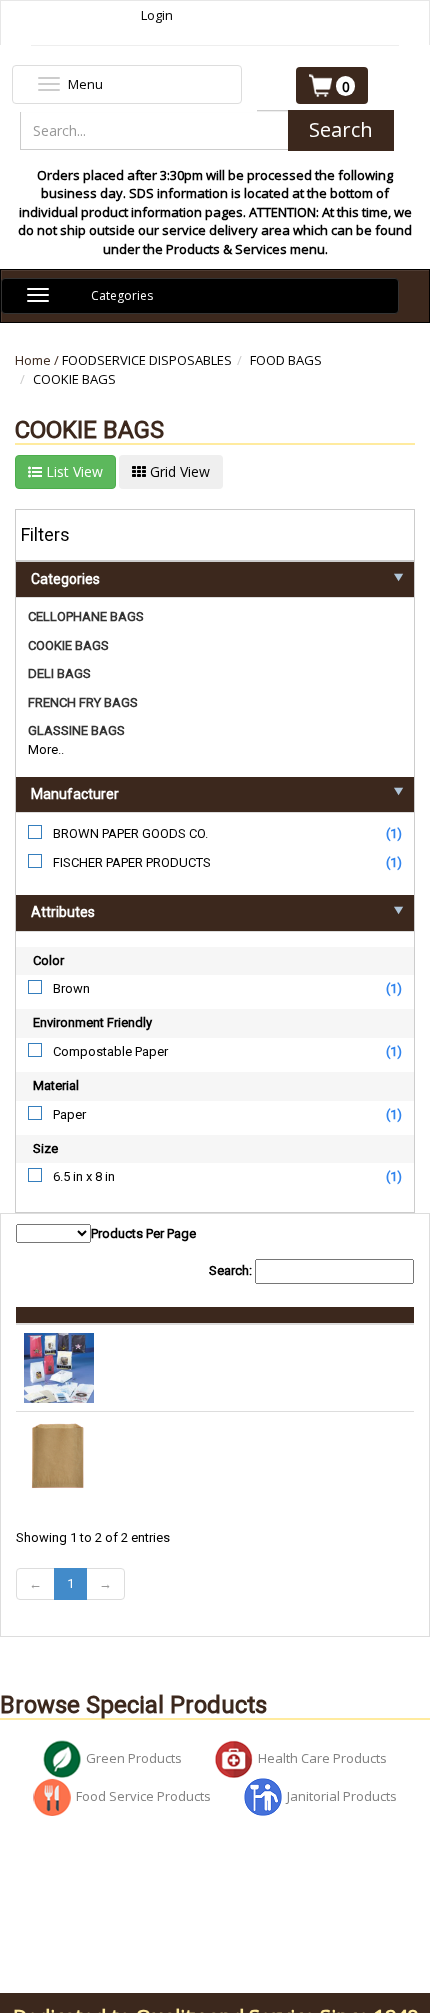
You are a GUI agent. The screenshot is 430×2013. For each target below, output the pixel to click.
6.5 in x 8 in (84, 1176)
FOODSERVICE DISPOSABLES (147, 360)
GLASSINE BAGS (76, 730)
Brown (71, 988)
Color (48, 960)
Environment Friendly (92, 1022)
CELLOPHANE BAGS (86, 616)
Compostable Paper (110, 1051)
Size (45, 1148)
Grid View (178, 471)
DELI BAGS (59, 673)
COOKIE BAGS (74, 379)
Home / (38, 360)
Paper (69, 1114)
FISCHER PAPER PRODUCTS (132, 862)
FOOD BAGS (286, 360)
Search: (232, 1270)
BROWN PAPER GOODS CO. (130, 833)
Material (56, 1085)
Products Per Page (143, 1233)
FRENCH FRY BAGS (83, 702)
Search (341, 129)
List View (72, 471)
